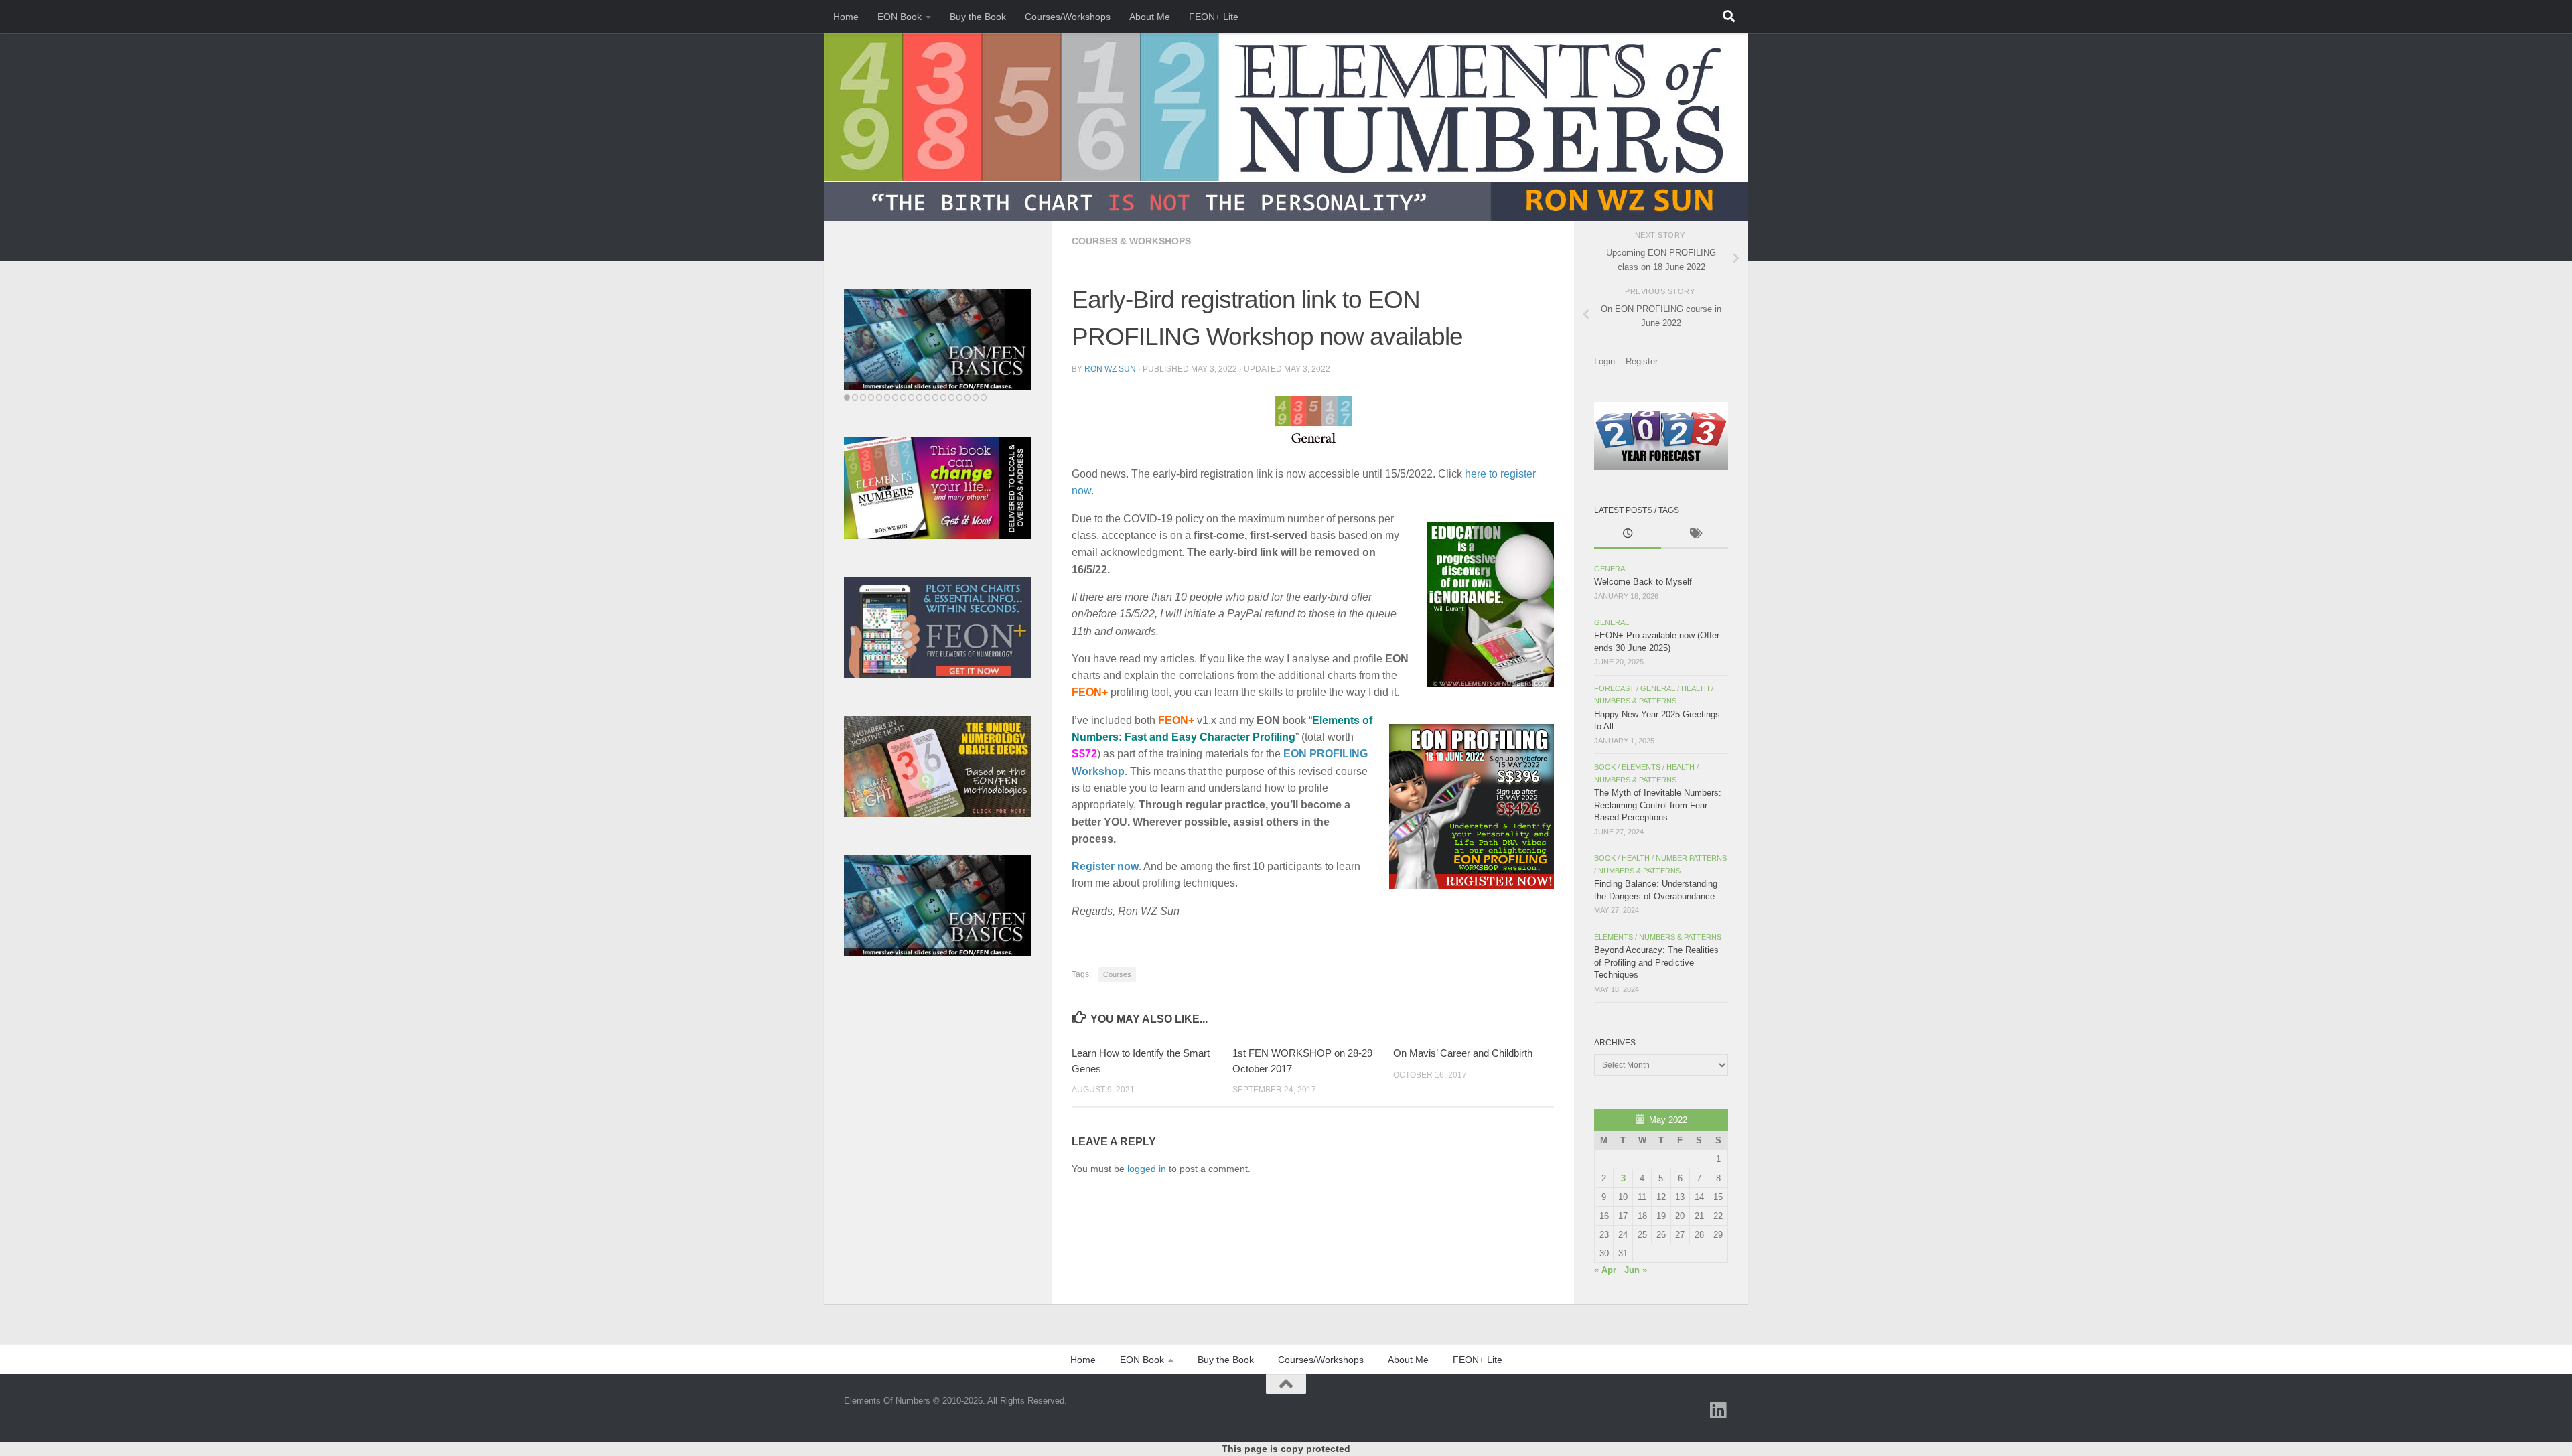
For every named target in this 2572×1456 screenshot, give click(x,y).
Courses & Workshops (1131, 241)
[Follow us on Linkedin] (1719, 1410)
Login (1604, 361)
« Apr (1605, 1270)
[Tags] (1695, 535)
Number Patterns (1691, 858)
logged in (1147, 1169)
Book (1605, 767)
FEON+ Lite (1214, 17)
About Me (1150, 17)
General (1612, 569)
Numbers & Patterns (1635, 701)
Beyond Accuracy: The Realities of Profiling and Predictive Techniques (1656, 962)
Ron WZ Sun (1110, 369)
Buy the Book (978, 17)
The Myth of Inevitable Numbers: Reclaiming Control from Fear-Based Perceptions (1658, 805)
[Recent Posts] (1628, 535)
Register (1642, 361)
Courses (1117, 974)
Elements (1641, 767)
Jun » (1636, 1270)
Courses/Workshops (1068, 17)
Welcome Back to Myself (1643, 582)
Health (1695, 688)
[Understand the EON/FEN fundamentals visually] (959, 327)
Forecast (1614, 688)
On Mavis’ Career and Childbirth (1463, 1053)
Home (846, 17)
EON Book (900, 17)
